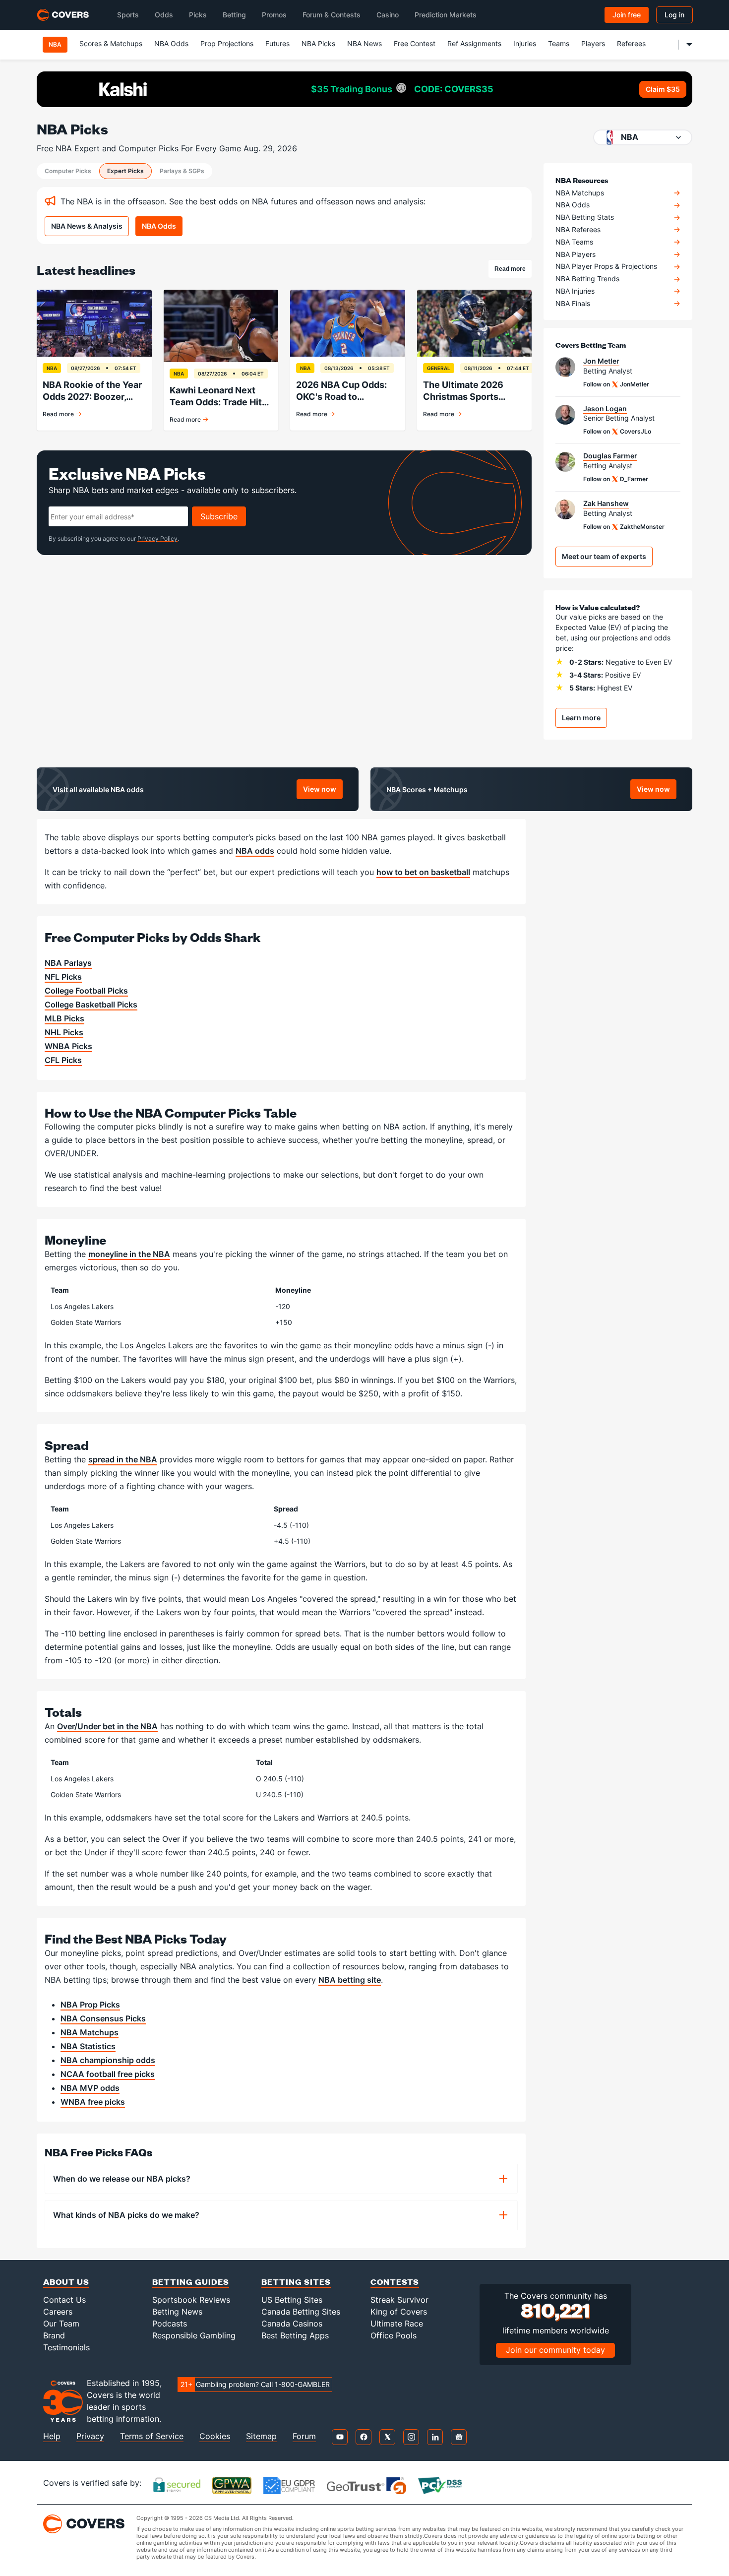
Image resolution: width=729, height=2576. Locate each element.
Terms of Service (152, 2436)
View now (323, 791)
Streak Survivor (399, 2300)
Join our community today (555, 2350)
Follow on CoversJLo (617, 431)
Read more (513, 270)
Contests (395, 2282)
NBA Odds (171, 43)
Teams (559, 43)
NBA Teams (574, 242)
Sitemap (261, 2436)
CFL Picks (63, 1060)
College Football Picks (86, 991)
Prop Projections (227, 43)
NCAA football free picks (108, 2074)
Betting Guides (191, 2282)
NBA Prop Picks (90, 2005)
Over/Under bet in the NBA (107, 1726)
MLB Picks (64, 1018)
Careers (58, 2312)
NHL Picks (64, 1032)
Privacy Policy (157, 538)
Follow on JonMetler (616, 384)
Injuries (525, 43)
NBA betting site (350, 1980)
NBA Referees (578, 230)
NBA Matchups (580, 193)
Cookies (215, 2436)
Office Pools (394, 2335)
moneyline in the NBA (129, 1254)
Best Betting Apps (295, 2335)
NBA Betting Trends (587, 279)
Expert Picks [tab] (125, 171)
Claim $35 (663, 89)
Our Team (61, 2324)
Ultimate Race (397, 2324)
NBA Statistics (88, 2046)
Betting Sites (296, 2282)
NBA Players (576, 254)
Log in (674, 15)
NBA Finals (573, 304)
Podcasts (170, 2324)
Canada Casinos (292, 2324)
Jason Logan (605, 409)
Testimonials (66, 2347)
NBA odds (255, 851)
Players (593, 43)
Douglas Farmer (610, 456)
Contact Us (64, 2300)
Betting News (177, 2312)
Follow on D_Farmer (616, 479)
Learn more (581, 718)
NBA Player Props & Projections (606, 266)
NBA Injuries (575, 291)
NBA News (364, 43)
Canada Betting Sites (301, 2312)
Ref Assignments (474, 43)
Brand (54, 2335)
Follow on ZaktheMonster (624, 527)
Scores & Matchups (111, 43)
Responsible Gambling (194, 2335)
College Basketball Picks (91, 1005)
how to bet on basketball (423, 872)
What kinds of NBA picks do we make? (126, 2215)
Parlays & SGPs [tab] (182, 171)
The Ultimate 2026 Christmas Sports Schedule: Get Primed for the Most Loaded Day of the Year (470, 391)
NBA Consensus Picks (103, 2018)
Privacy (90, 2436)
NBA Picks (318, 43)
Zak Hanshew (606, 503)
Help (52, 2436)
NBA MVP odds (90, 2088)
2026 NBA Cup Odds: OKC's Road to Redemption (341, 391)
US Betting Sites (292, 2300)
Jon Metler (601, 361)
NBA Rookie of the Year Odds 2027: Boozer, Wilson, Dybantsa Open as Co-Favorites (93, 391)
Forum (304, 2436)
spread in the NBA (123, 1459)
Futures (277, 43)
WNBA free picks (93, 2102)
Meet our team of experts (604, 556)
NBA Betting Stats (585, 217)
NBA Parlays (68, 963)
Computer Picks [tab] (68, 171)
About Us (66, 2282)
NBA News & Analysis (87, 226)
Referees (631, 43)
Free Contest (415, 43)
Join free (627, 15)
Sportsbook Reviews (191, 2300)
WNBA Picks (68, 1046)
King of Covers (399, 2312)
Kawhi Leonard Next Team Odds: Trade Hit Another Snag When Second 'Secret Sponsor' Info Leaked (216, 397)
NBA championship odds (108, 2060)
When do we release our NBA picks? (122, 2179)
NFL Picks (63, 977)
